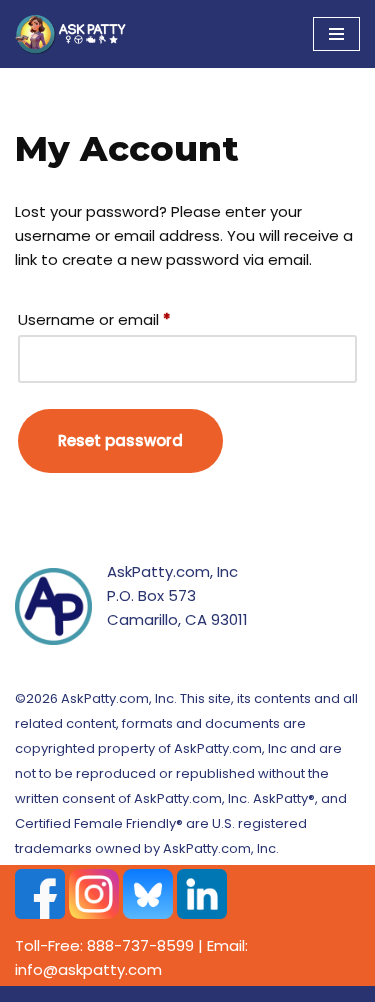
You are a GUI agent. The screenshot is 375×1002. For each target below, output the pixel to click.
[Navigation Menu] (336, 34)
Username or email (94, 319)
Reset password (120, 440)
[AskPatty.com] (75, 34)
